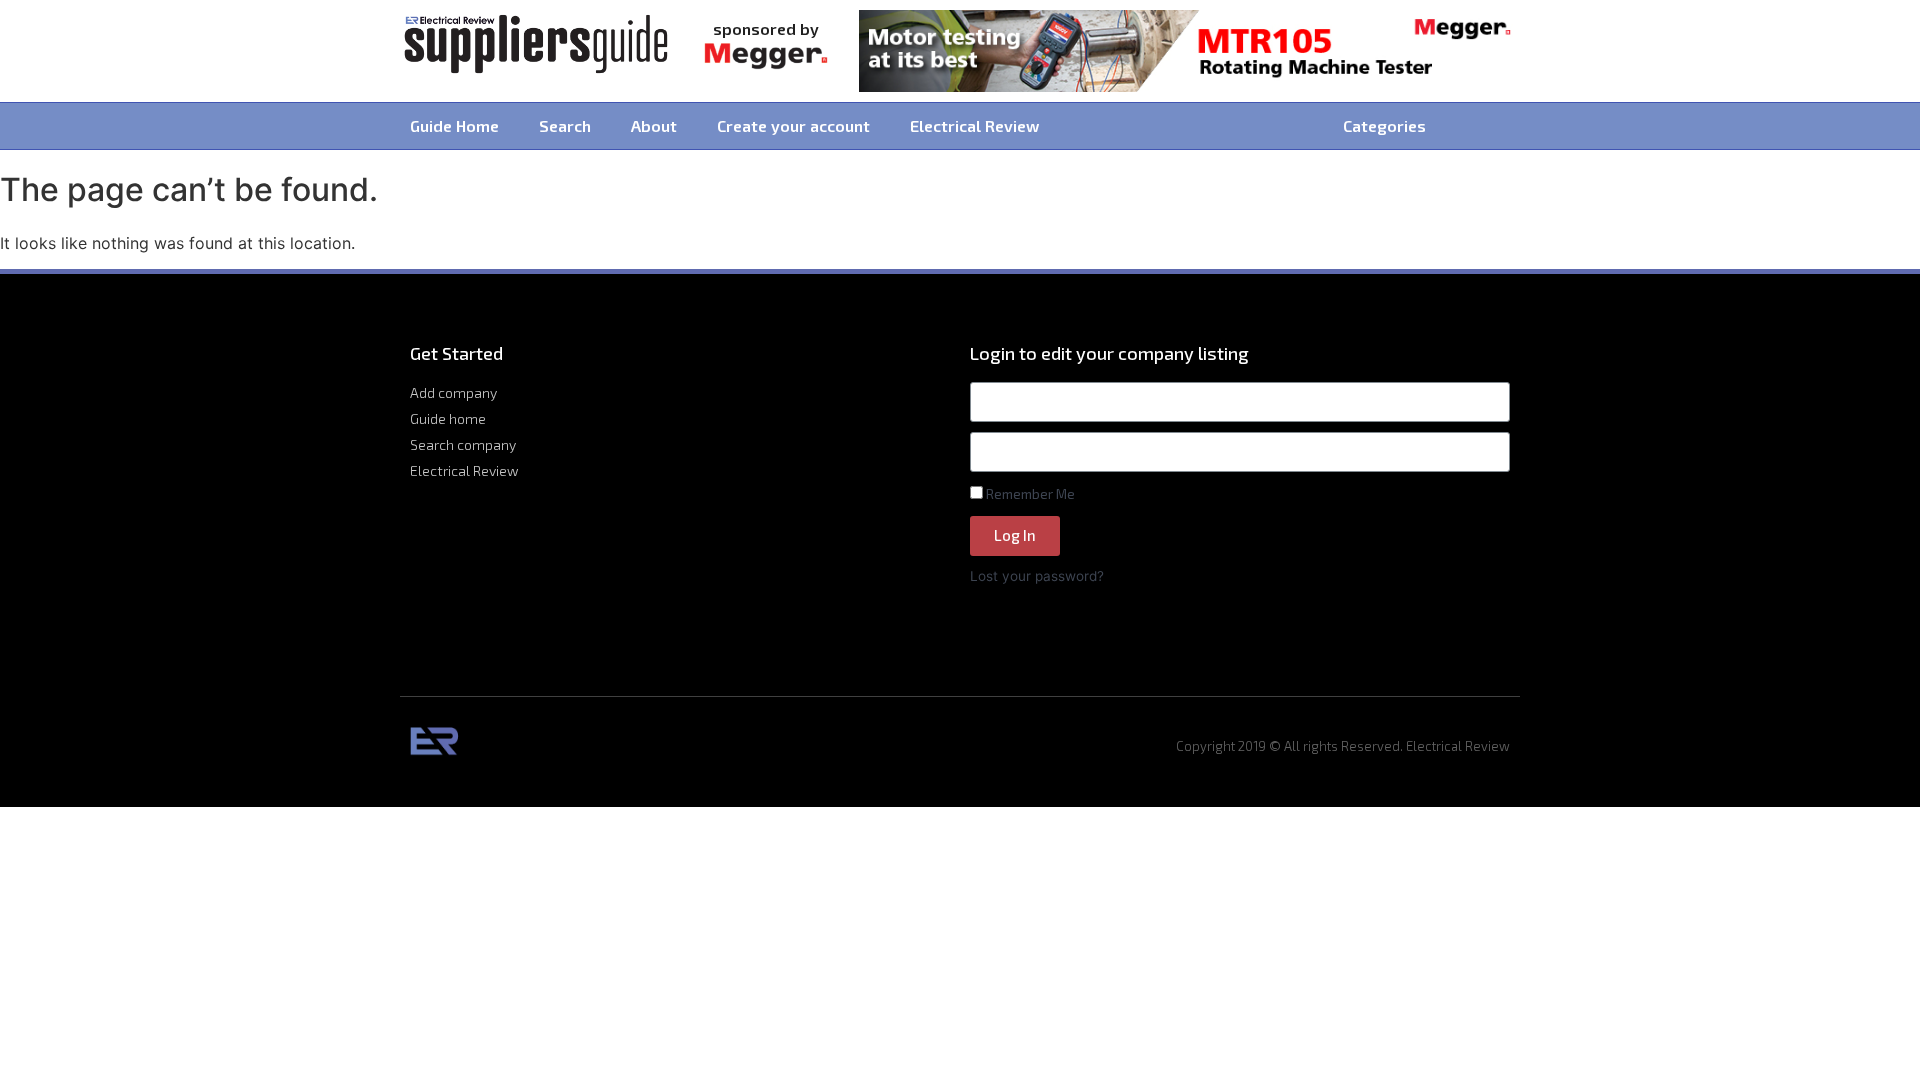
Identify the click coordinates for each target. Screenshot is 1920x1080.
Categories (1384, 125)
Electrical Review (974, 125)
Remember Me (1029, 493)
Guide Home (454, 125)
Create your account (793, 125)
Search (565, 125)
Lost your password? (1037, 576)
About (654, 125)
